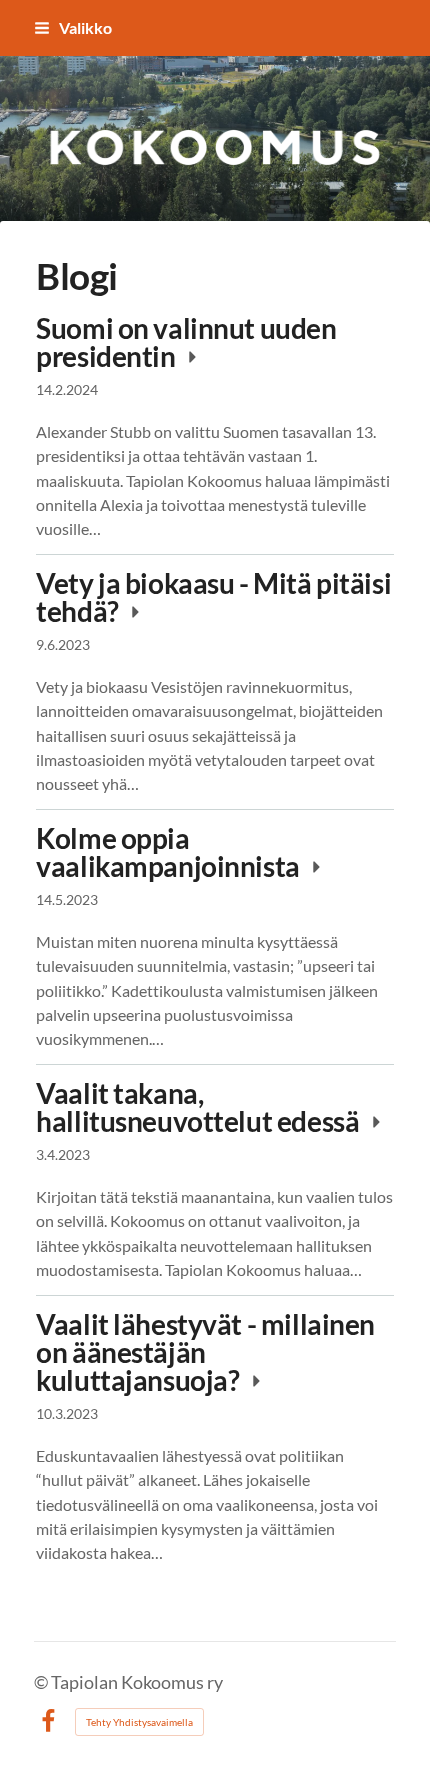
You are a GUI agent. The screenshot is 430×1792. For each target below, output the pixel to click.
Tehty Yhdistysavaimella (139, 1722)
